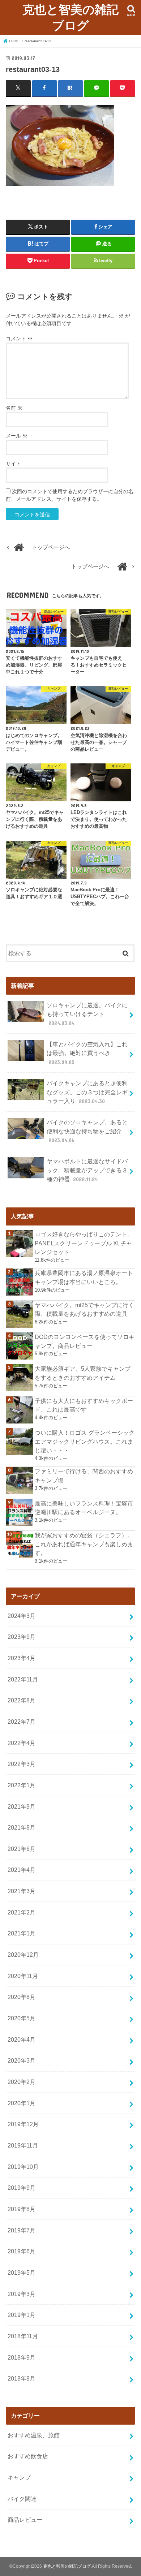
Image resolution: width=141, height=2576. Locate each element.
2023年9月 (22, 1637)
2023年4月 (22, 1658)
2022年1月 (22, 1785)
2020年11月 (23, 1976)
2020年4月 (22, 2039)
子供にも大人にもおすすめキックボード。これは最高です (84, 1405)
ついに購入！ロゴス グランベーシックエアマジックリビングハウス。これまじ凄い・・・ (85, 1441)
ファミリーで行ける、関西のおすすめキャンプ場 (84, 1476)
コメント (19, 339)
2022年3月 (22, 1764)
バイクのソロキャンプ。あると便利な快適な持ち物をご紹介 (87, 1131)
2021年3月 (22, 1891)
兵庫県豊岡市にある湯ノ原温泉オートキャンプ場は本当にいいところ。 (84, 1277)
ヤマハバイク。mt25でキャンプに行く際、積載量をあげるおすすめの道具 (84, 1309)
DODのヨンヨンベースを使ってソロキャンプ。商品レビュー (85, 1341)
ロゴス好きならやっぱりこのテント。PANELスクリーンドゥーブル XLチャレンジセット (84, 1243)
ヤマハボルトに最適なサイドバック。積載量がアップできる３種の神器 (87, 1170)
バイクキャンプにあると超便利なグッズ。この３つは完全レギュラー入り (87, 1092)
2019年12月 (23, 2124)
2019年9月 (22, 2188)
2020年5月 (22, 2018)
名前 (14, 408)
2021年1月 (22, 1933)
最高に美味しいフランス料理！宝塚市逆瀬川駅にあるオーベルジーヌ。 (84, 1508)
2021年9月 (22, 1806)
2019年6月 (22, 2251)
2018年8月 (22, 2378)
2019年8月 (22, 2209)
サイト (13, 464)
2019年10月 (23, 2167)
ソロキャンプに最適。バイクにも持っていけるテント (87, 1014)
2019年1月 (22, 2315)
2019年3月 (22, 2294)
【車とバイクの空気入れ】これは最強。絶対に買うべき (87, 1053)
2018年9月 (22, 2357)
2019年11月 (23, 2145)
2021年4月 (22, 1870)
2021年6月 (22, 1849)
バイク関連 (22, 2499)
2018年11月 (23, 2336)
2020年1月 (22, 2103)
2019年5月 (22, 2273)
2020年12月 (23, 1955)
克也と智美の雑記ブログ (70, 17)
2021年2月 (22, 1912)
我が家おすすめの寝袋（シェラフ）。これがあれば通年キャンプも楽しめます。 (84, 1544)
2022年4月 (22, 1743)
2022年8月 (22, 1700)
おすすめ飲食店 (28, 2456)
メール (17, 436)
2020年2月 (22, 2082)
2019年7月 (22, 2230)
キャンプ (19, 2477)
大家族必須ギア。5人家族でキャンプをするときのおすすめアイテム (83, 1373)
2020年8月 (22, 1997)
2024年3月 (22, 1616)
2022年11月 (23, 1679)
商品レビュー (25, 2520)
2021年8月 (22, 1827)
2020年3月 (22, 2060)
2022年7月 (22, 1722)
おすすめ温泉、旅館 (34, 2435)
